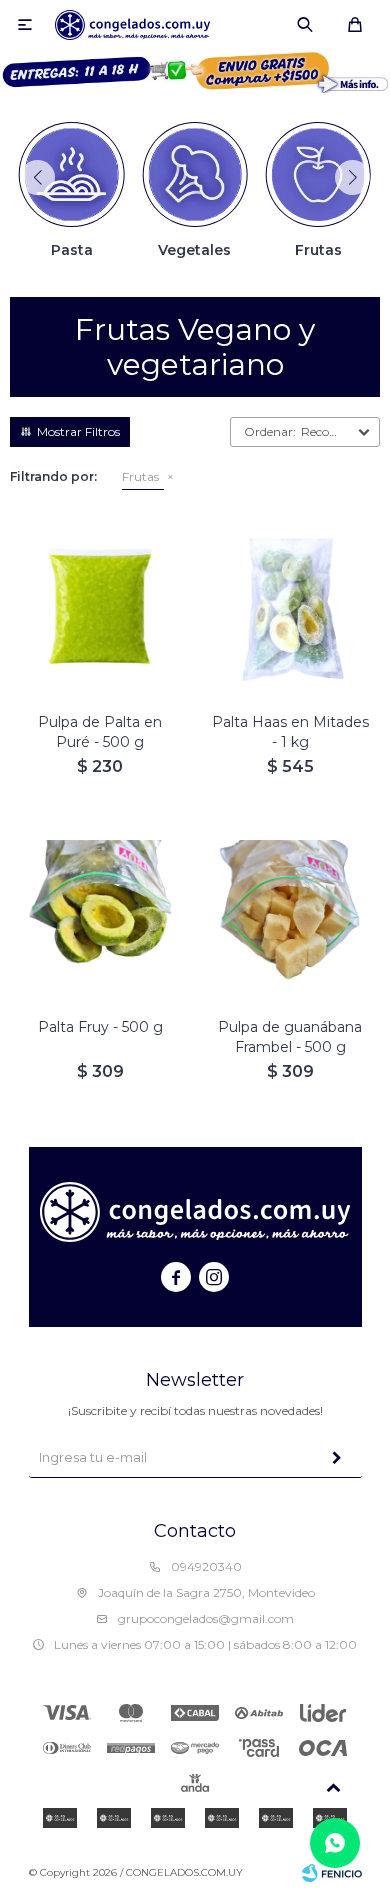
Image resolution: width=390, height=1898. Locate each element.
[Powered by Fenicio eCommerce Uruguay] (332, 1873)
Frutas (140, 476)
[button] (305, 25)
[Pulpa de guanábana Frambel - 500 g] (290, 912)
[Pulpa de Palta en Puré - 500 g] (100, 607)
